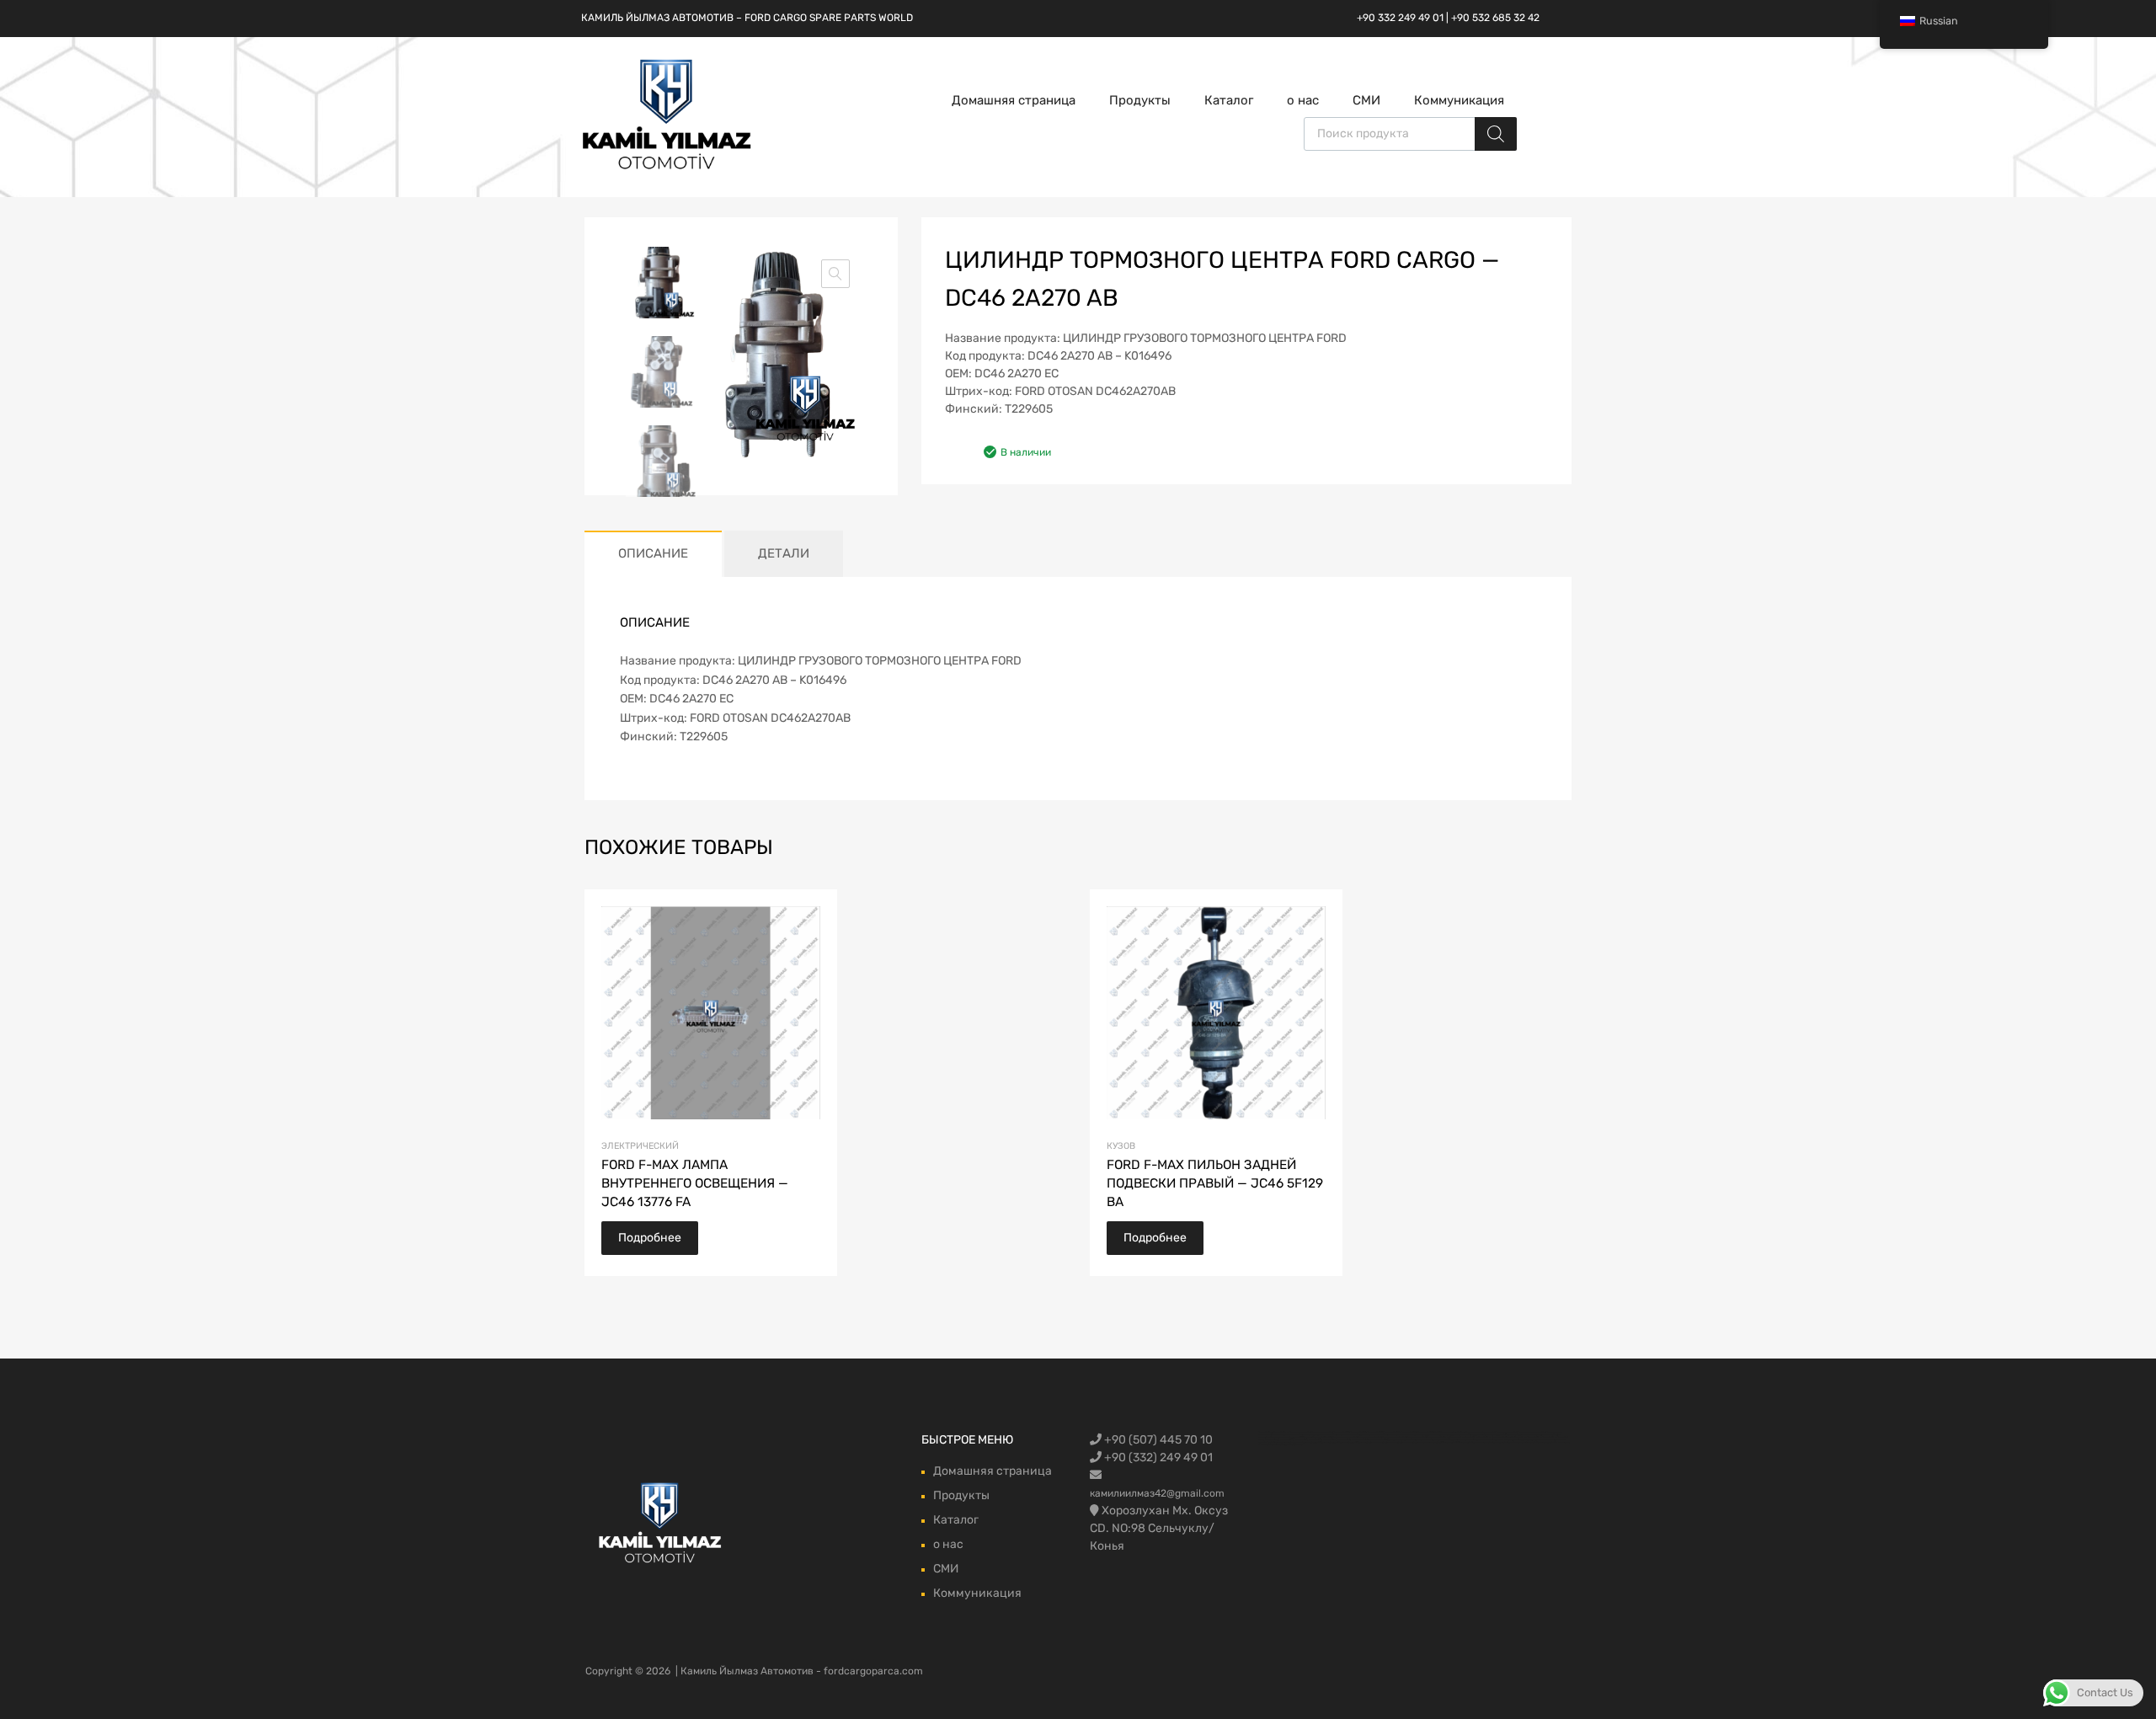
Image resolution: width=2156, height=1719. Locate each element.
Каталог (1229, 100)
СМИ (1366, 100)
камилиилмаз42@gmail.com (1157, 1493)
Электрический (640, 1146)
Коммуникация (1459, 100)
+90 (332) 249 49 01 (1157, 1457)
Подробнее (650, 1238)
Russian (1939, 21)
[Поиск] (1496, 134)
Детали (784, 553)
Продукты (1140, 100)
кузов (1121, 1146)
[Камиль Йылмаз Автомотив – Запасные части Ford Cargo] (667, 168)
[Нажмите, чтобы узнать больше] (661, 1524)
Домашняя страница (1014, 100)
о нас (1303, 100)
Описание (653, 553)
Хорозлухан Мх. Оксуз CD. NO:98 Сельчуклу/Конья (1159, 1528)
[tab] (653, 554)
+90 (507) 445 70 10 (1157, 1440)
